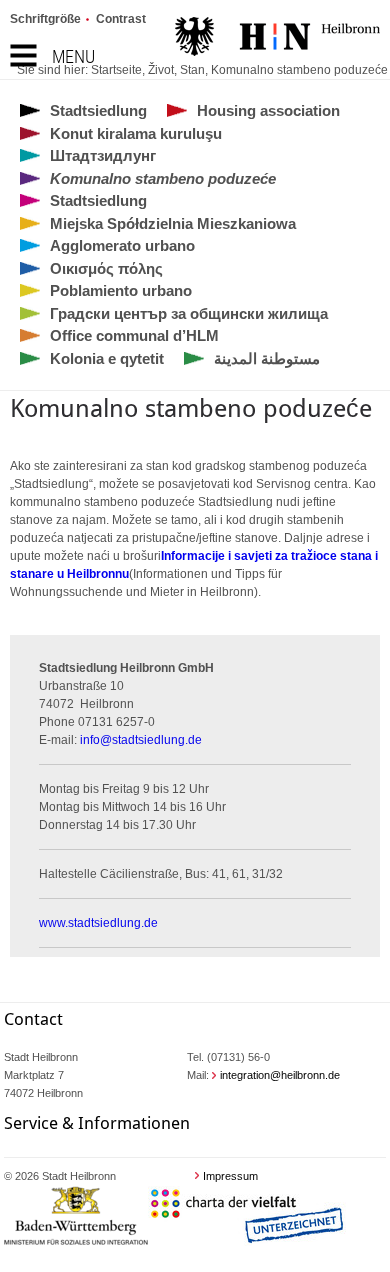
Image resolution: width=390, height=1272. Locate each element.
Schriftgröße (45, 19)
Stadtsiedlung (98, 110)
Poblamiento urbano (121, 290)
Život (161, 70)
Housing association (268, 110)
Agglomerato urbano (122, 245)
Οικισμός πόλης (106, 268)
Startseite (116, 70)
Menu (73, 56)
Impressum (230, 1176)
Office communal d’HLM (134, 335)
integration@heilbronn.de (280, 1075)
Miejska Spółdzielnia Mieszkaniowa (173, 223)
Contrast (121, 19)
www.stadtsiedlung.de (98, 923)
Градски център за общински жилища (189, 313)
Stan (192, 70)
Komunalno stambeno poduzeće (299, 70)
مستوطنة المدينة (267, 358)
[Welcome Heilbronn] (277, 39)
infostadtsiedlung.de (141, 740)
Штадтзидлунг (103, 155)
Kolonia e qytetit (107, 358)
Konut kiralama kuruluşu (136, 133)
